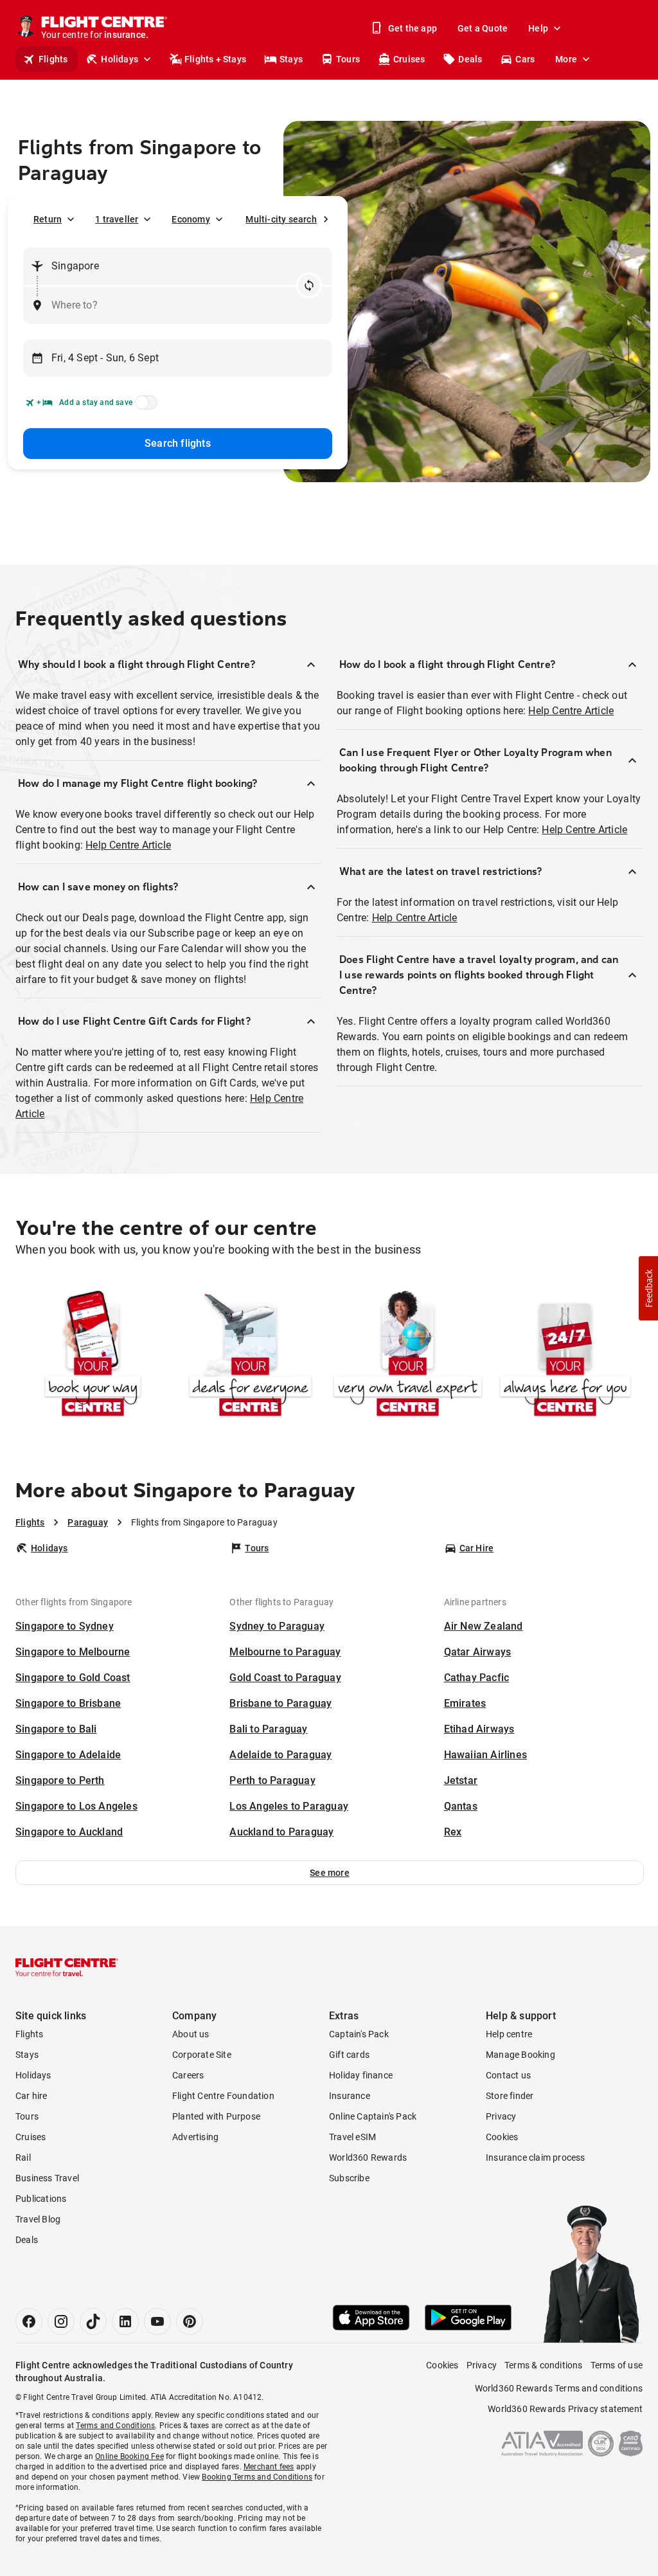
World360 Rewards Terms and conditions (559, 2388)
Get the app (413, 28)
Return (48, 219)
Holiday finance (361, 2075)
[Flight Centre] (67, 1967)
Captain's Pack (359, 2034)
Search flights (178, 443)
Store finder (510, 2096)
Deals (470, 59)
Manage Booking (520, 2055)
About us (191, 2034)
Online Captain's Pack (373, 2116)
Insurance (350, 2096)
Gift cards (349, 2055)
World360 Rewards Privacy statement (565, 2409)
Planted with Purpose (216, 2116)
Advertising (195, 2137)
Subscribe (349, 2178)
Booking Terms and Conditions (257, 2477)
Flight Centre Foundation (223, 2096)
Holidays (120, 59)
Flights (53, 59)
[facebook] (29, 2321)
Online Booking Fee (129, 2456)
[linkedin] (125, 2321)
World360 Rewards (368, 2157)
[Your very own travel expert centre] (408, 1355)
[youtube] (157, 2321)
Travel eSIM (352, 2137)
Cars (525, 59)
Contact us (508, 2075)
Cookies (502, 2137)
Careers (188, 2075)
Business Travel (47, 2178)
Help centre (509, 2034)
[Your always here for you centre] (565, 1355)
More (566, 59)
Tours (348, 59)
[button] (330, 1873)
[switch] (144, 406)
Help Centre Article (128, 845)
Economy (191, 219)
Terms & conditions (544, 2365)
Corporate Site (202, 2055)
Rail (23, 2157)
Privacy (501, 2116)
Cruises (409, 59)
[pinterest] (190, 2321)
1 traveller (117, 219)
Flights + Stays (215, 59)
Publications (41, 2199)
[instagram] (61, 2321)
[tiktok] (93, 2321)
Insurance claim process (536, 2157)
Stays (291, 59)
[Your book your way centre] (93, 1355)
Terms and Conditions (115, 2426)
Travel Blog (38, 2219)
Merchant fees (269, 2467)
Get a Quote (483, 28)
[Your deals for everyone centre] (250, 1355)
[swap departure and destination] (309, 285)
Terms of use (617, 2365)
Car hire (31, 2096)
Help (538, 28)
